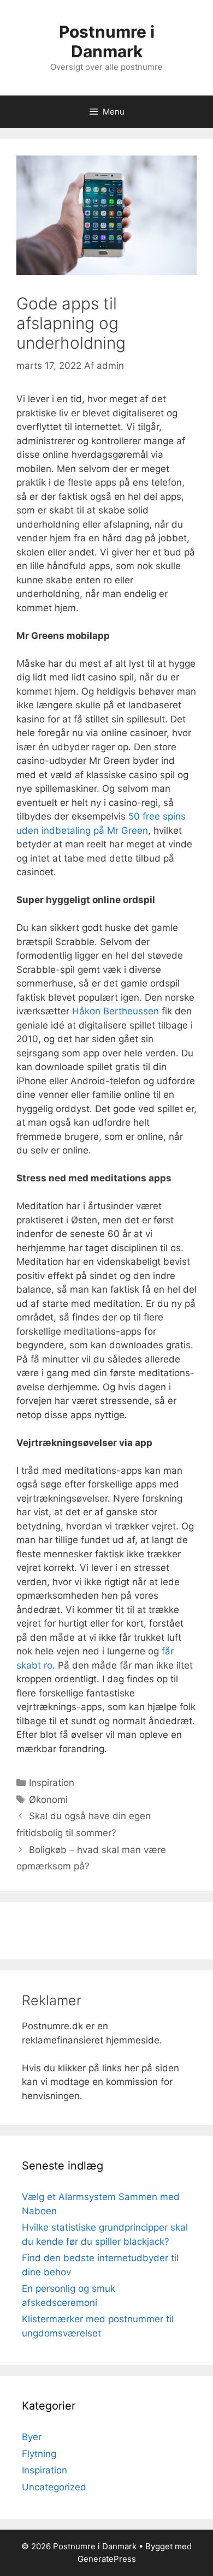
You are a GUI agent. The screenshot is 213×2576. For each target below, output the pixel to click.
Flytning (39, 2454)
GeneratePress (107, 2559)
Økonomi (48, 1800)
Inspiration (52, 1783)
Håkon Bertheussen (116, 1011)
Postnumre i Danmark (107, 41)
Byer (32, 2437)
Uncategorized (54, 2487)
